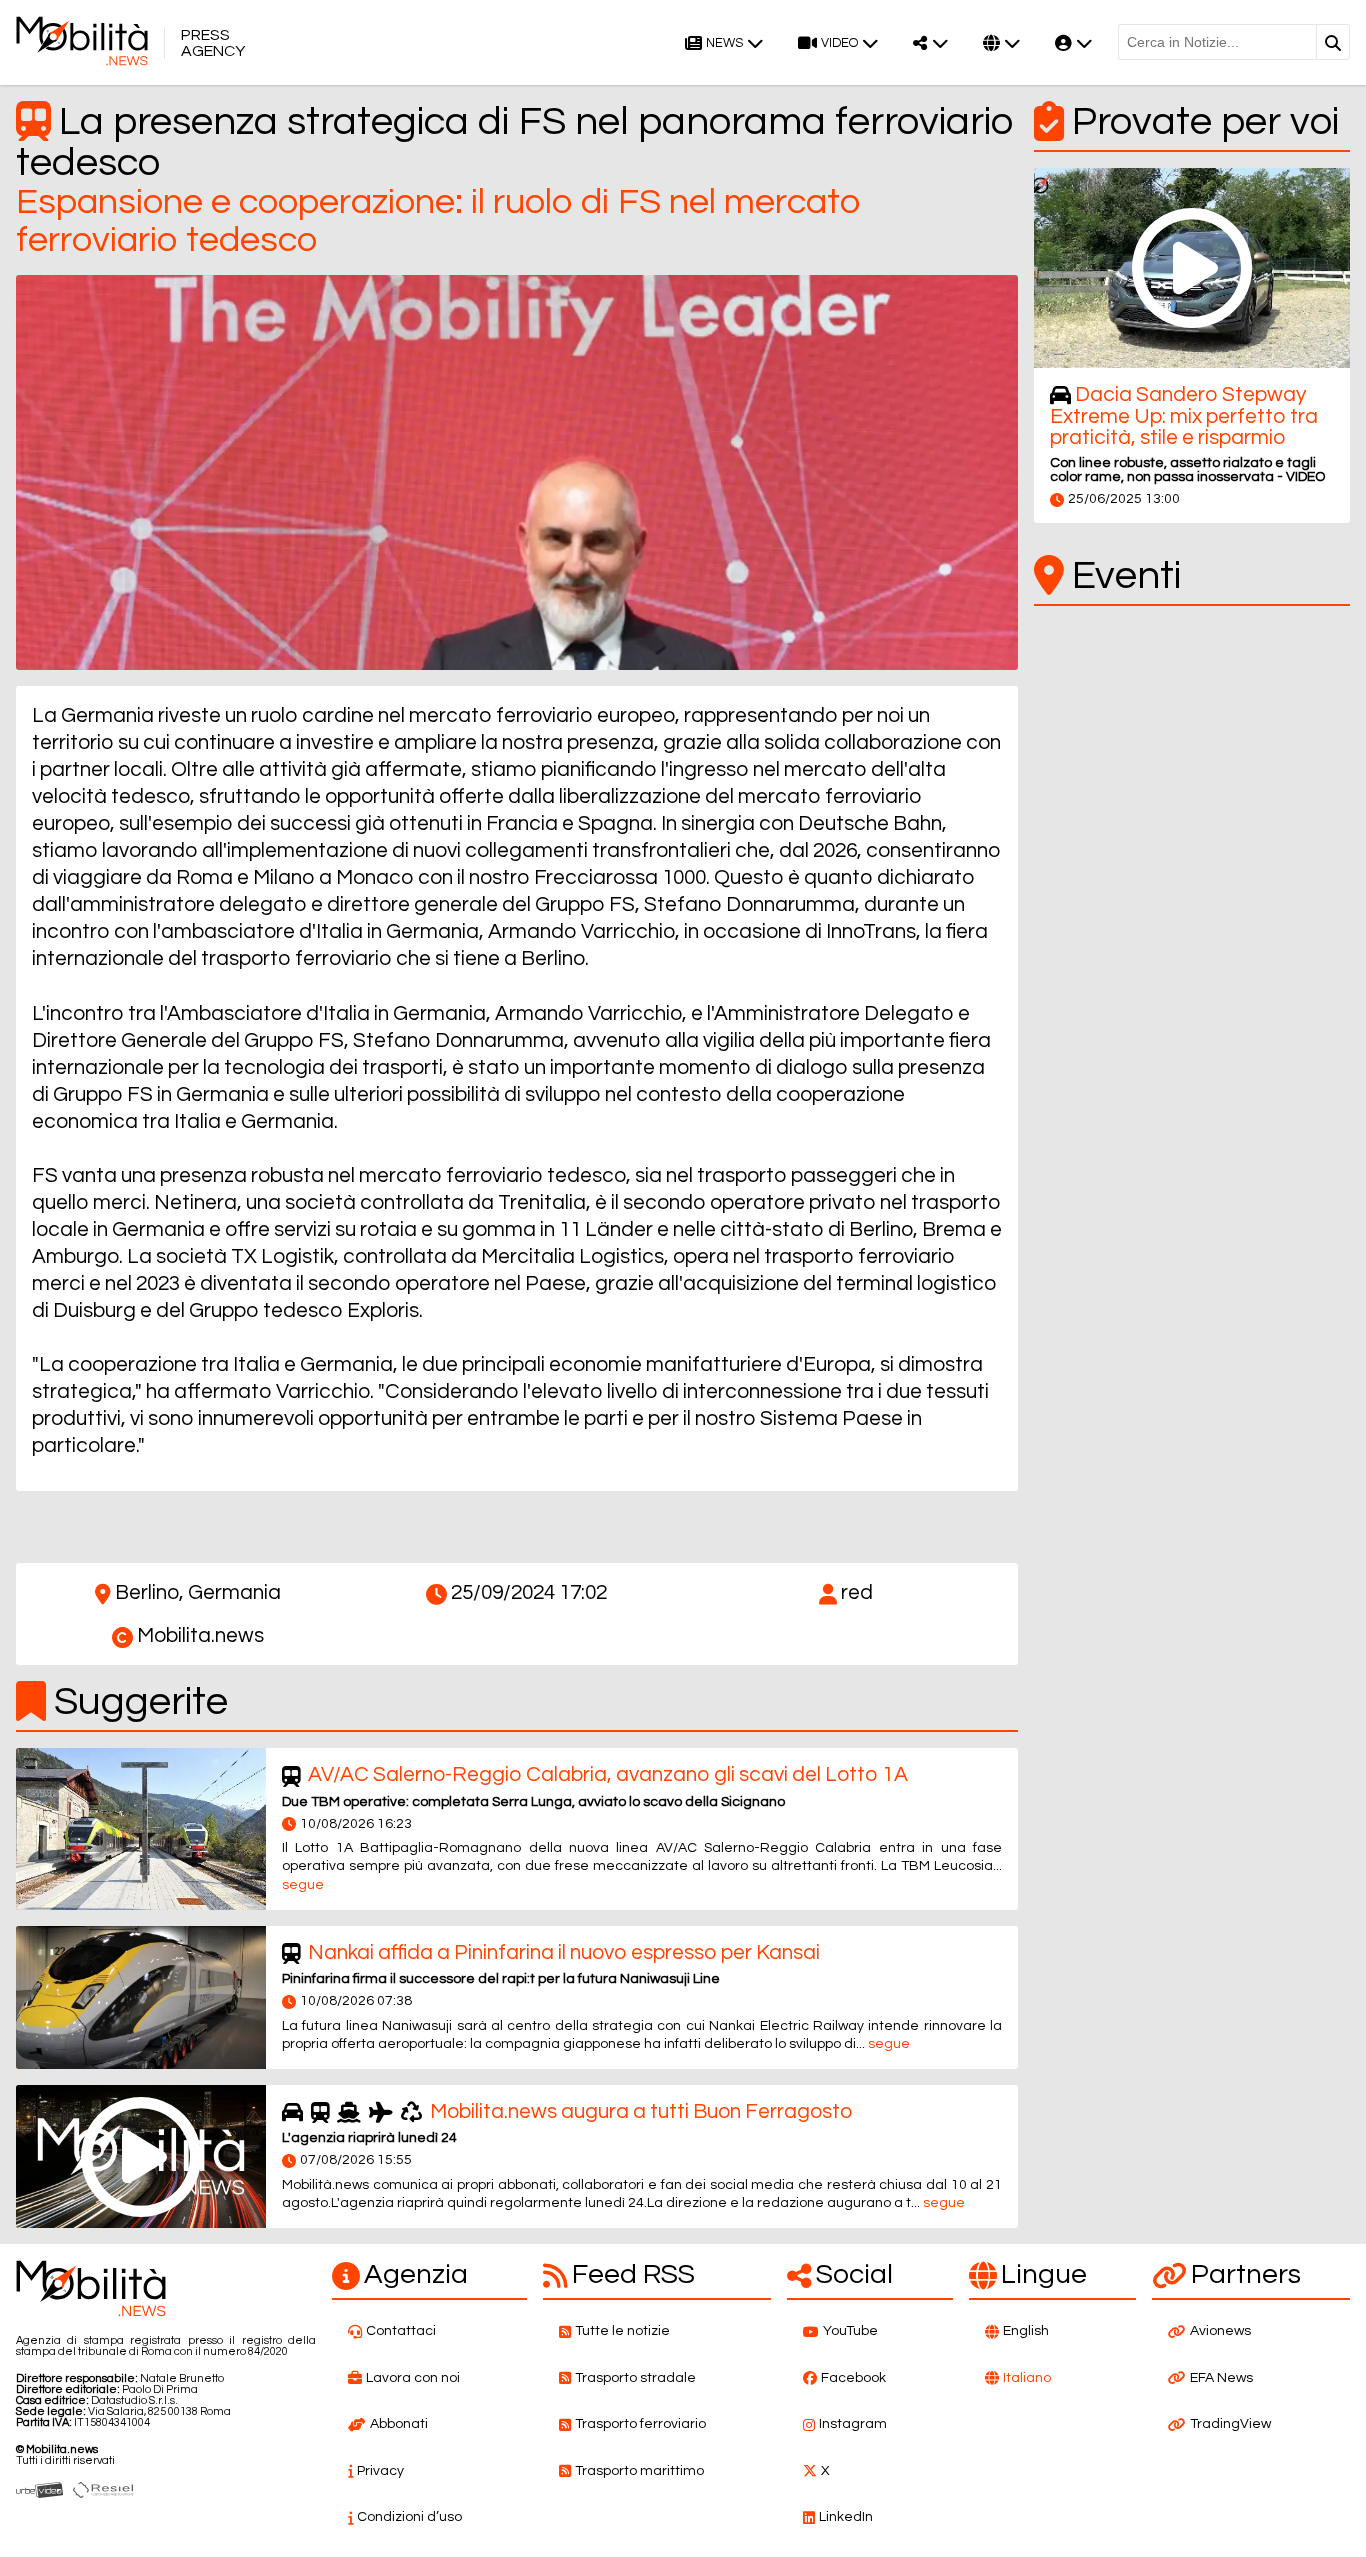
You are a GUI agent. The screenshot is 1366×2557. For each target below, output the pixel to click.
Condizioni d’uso (409, 2517)
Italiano (1027, 2378)
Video (839, 43)
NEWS (724, 43)
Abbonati (399, 2424)
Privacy (380, 2471)
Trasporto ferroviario (640, 2424)
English (1026, 2331)
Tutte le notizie (622, 2331)
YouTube (850, 2331)
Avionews (1220, 2331)
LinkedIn (846, 2517)
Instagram (853, 2424)
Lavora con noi (413, 2378)
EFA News (1221, 2378)
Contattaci (401, 2331)
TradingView (1230, 2424)
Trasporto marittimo (639, 2471)
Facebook (853, 2378)
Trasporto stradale (635, 2378)
